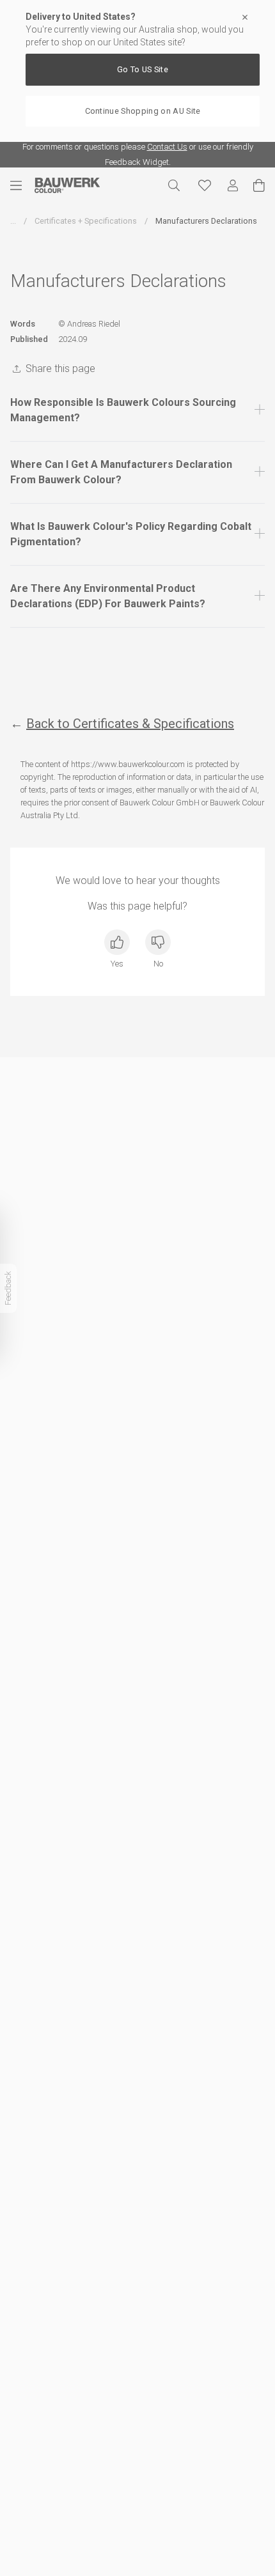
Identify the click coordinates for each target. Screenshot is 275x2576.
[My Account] (233, 186)
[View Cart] (259, 185)
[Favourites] (205, 185)
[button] (137, 410)
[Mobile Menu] (22, 185)
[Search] (174, 185)
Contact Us (167, 147)
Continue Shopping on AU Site (143, 111)
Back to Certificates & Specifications (130, 724)
